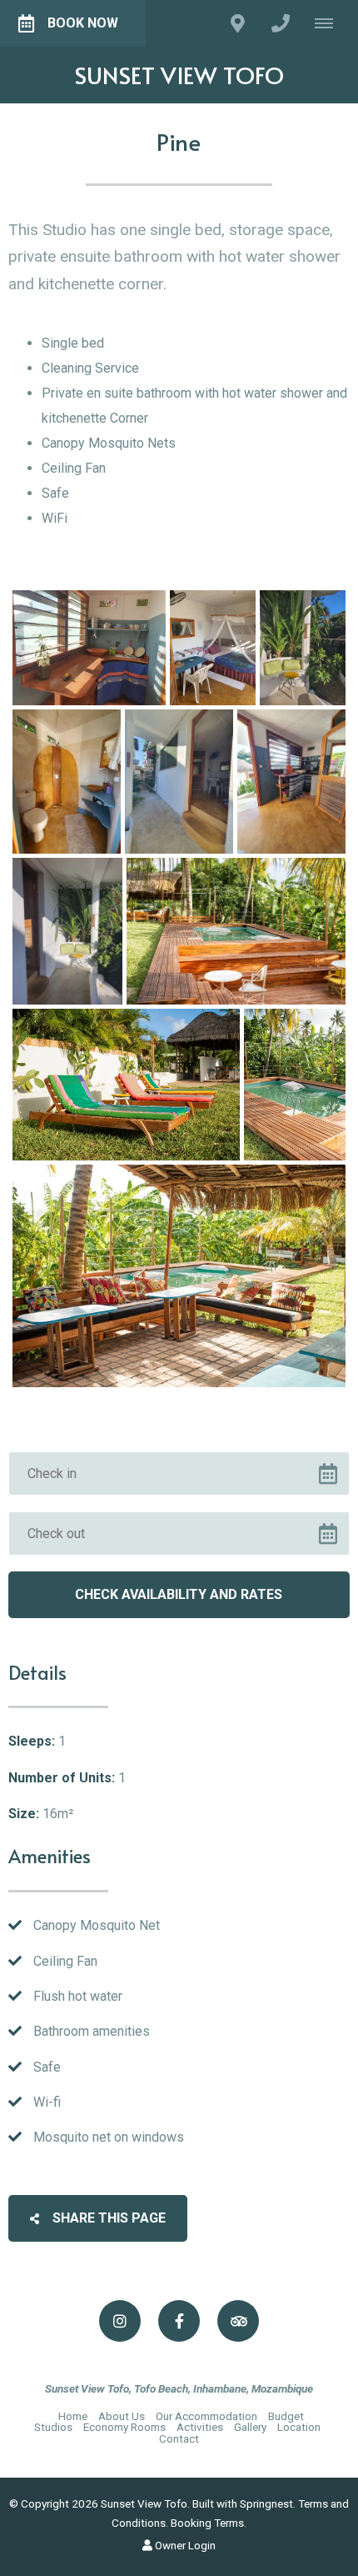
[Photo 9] (126, 1085)
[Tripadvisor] (238, 2321)
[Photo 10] (295, 1085)
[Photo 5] (179, 782)
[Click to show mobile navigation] (330, 23)
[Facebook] (179, 2321)
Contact (179, 2438)
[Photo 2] (213, 648)
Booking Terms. (209, 2523)
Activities (200, 2427)
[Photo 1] (89, 648)
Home (73, 2416)
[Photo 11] (179, 1276)
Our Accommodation (208, 2416)
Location (299, 2427)
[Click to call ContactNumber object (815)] (281, 23)
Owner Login (184, 2545)
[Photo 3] (303, 648)
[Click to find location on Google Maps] (237, 23)
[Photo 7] (67, 931)
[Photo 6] (291, 782)
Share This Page (107, 2218)
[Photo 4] (67, 782)
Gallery (250, 2427)
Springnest (266, 2503)
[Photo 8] (236, 931)
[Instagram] (120, 2321)
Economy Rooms (124, 2427)
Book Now (83, 23)
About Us (122, 2416)
